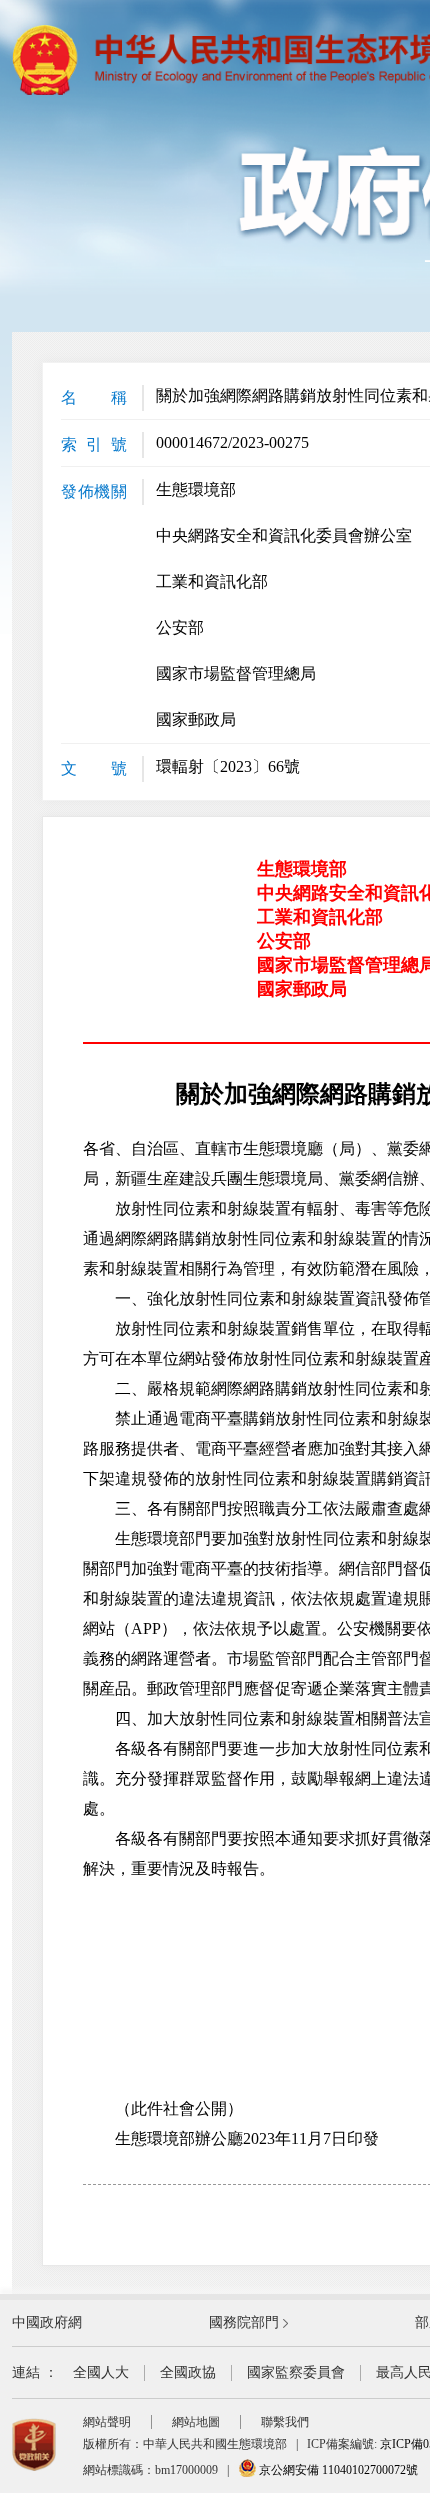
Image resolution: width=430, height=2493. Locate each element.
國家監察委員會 (296, 2372)
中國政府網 (47, 2322)
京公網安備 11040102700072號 (337, 2470)
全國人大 (101, 2372)
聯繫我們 (285, 2422)
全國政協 (188, 2372)
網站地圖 (196, 2422)
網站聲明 (107, 2422)
